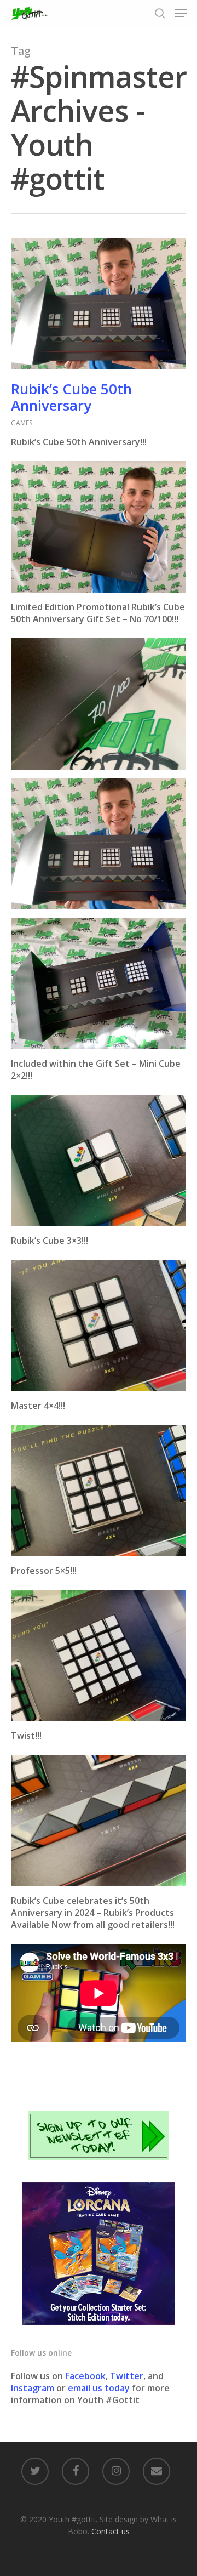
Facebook (85, 2376)
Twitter (127, 2376)
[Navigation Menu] (181, 13)
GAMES (22, 423)
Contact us (111, 2531)
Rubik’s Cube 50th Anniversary (71, 397)
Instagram (34, 2388)
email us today (99, 2388)
